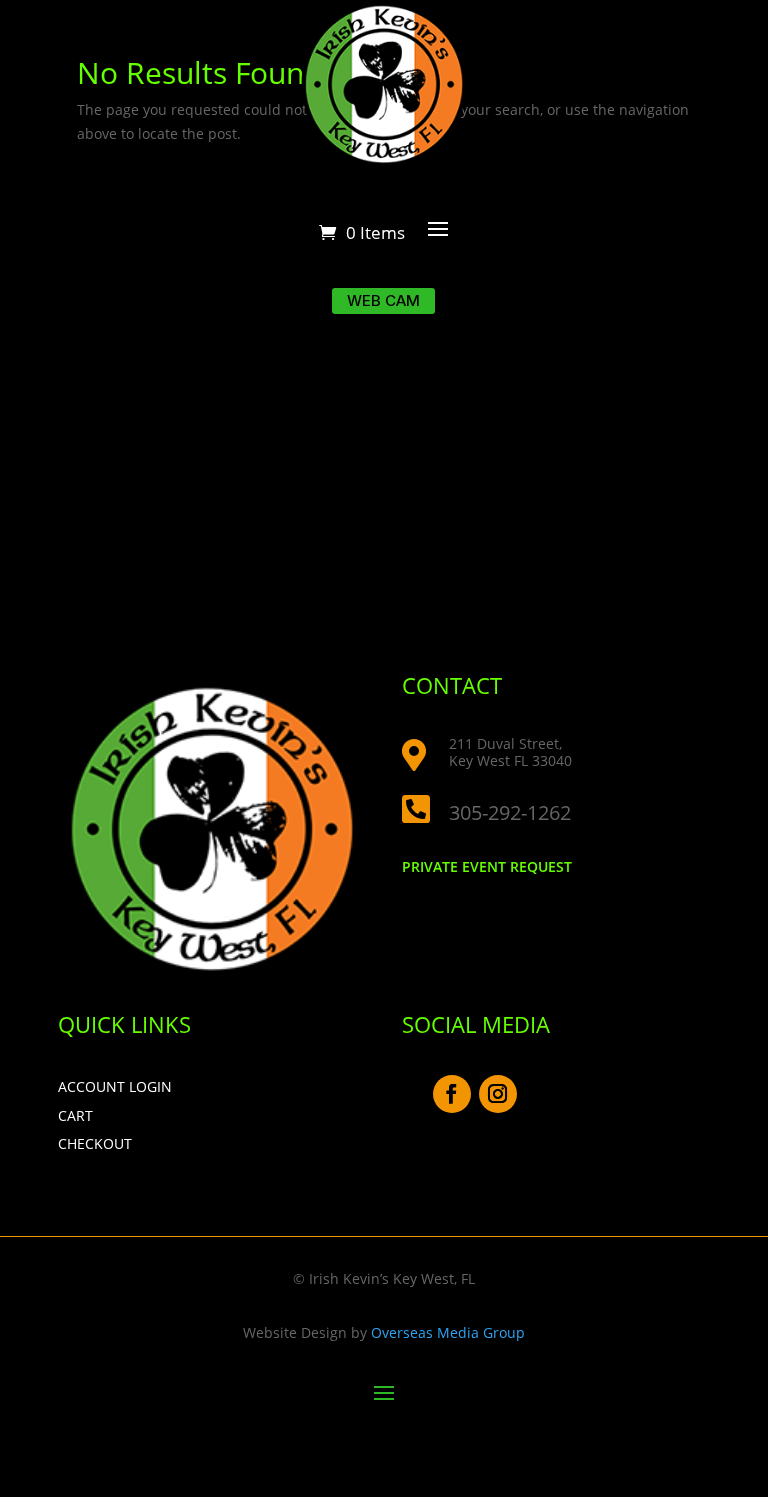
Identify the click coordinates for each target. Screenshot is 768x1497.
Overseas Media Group (448, 1332)
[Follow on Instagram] (498, 1094)
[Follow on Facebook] (452, 1094)
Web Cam (383, 300)
